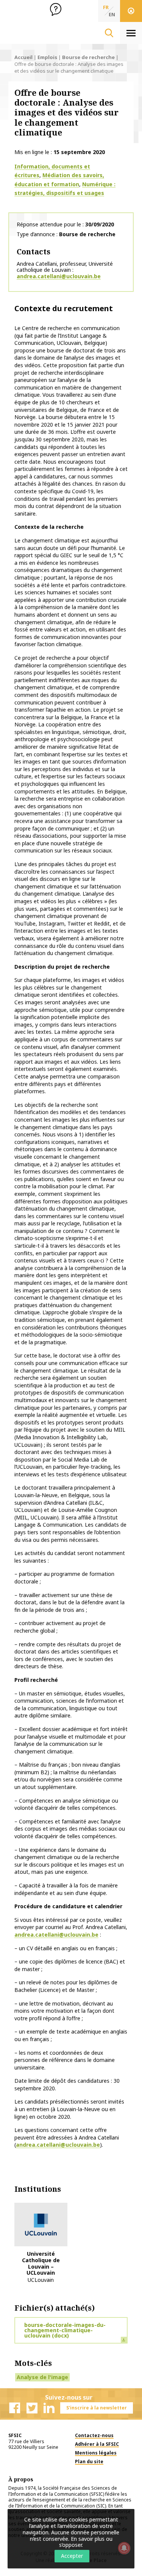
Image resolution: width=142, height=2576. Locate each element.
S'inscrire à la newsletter (97, 2408)
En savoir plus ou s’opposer (86, 2542)
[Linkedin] (49, 2408)
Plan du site (89, 2461)
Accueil (23, 57)
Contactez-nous (94, 2435)
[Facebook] (15, 2408)
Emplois (47, 57)
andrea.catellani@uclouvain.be (59, 276)
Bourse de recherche (88, 57)
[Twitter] (32, 2408)
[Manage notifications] (124, 2548)
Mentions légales (96, 2453)
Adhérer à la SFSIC (97, 2444)
